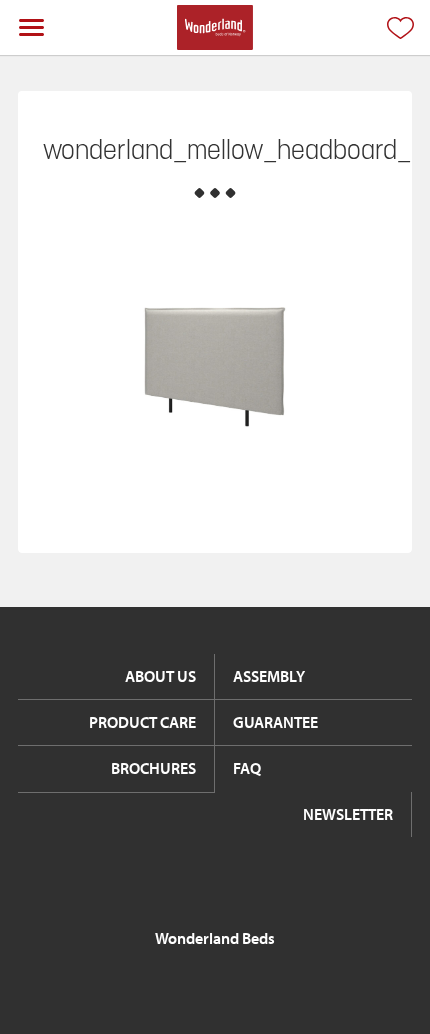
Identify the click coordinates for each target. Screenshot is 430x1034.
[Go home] (214, 27)
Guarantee (275, 722)
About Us (160, 676)
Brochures (153, 768)
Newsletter (348, 814)
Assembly (269, 676)
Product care (142, 722)
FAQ (247, 768)
